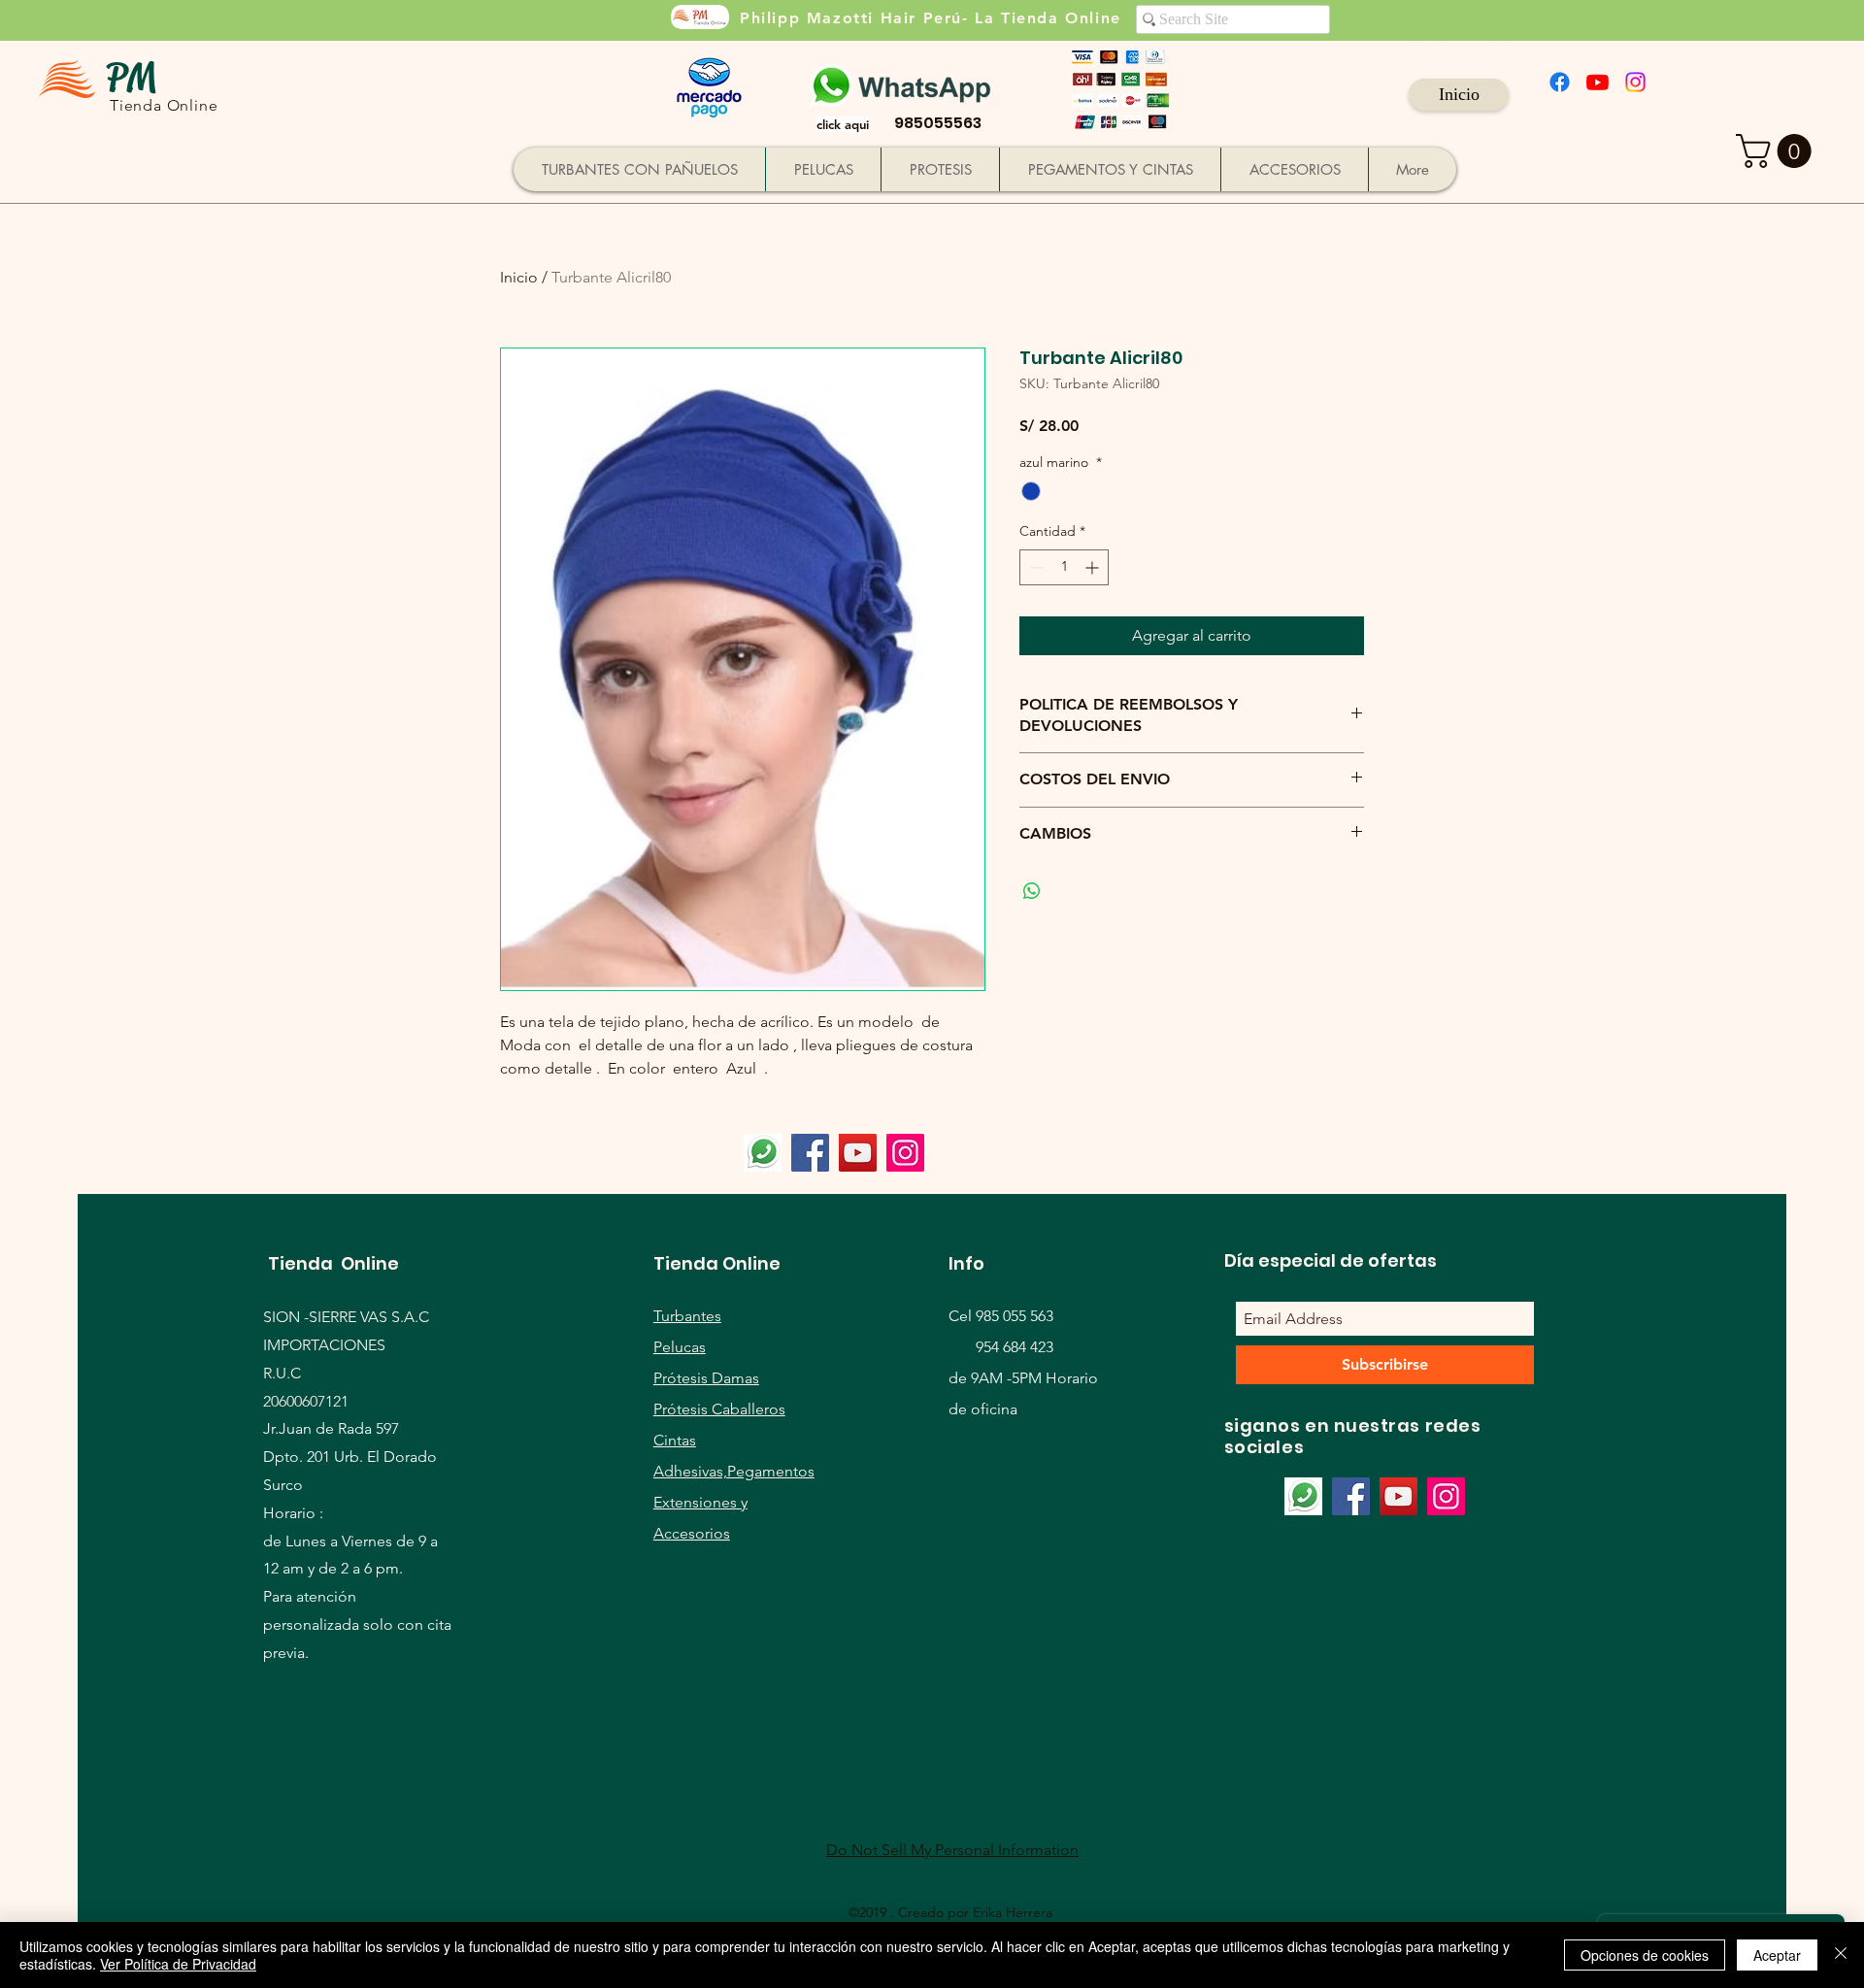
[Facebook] (1560, 82)
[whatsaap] (763, 1153)
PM (131, 77)
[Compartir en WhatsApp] (1032, 891)
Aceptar (1777, 1955)
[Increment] (1094, 567)
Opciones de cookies (1645, 1955)
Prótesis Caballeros (719, 1409)
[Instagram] (1635, 82)
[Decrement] (1034, 567)
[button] (1778, 151)
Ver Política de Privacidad (178, 1964)
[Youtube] (1598, 82)
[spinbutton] (1064, 567)
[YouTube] (858, 1153)
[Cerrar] (1841, 1955)
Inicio (519, 277)
